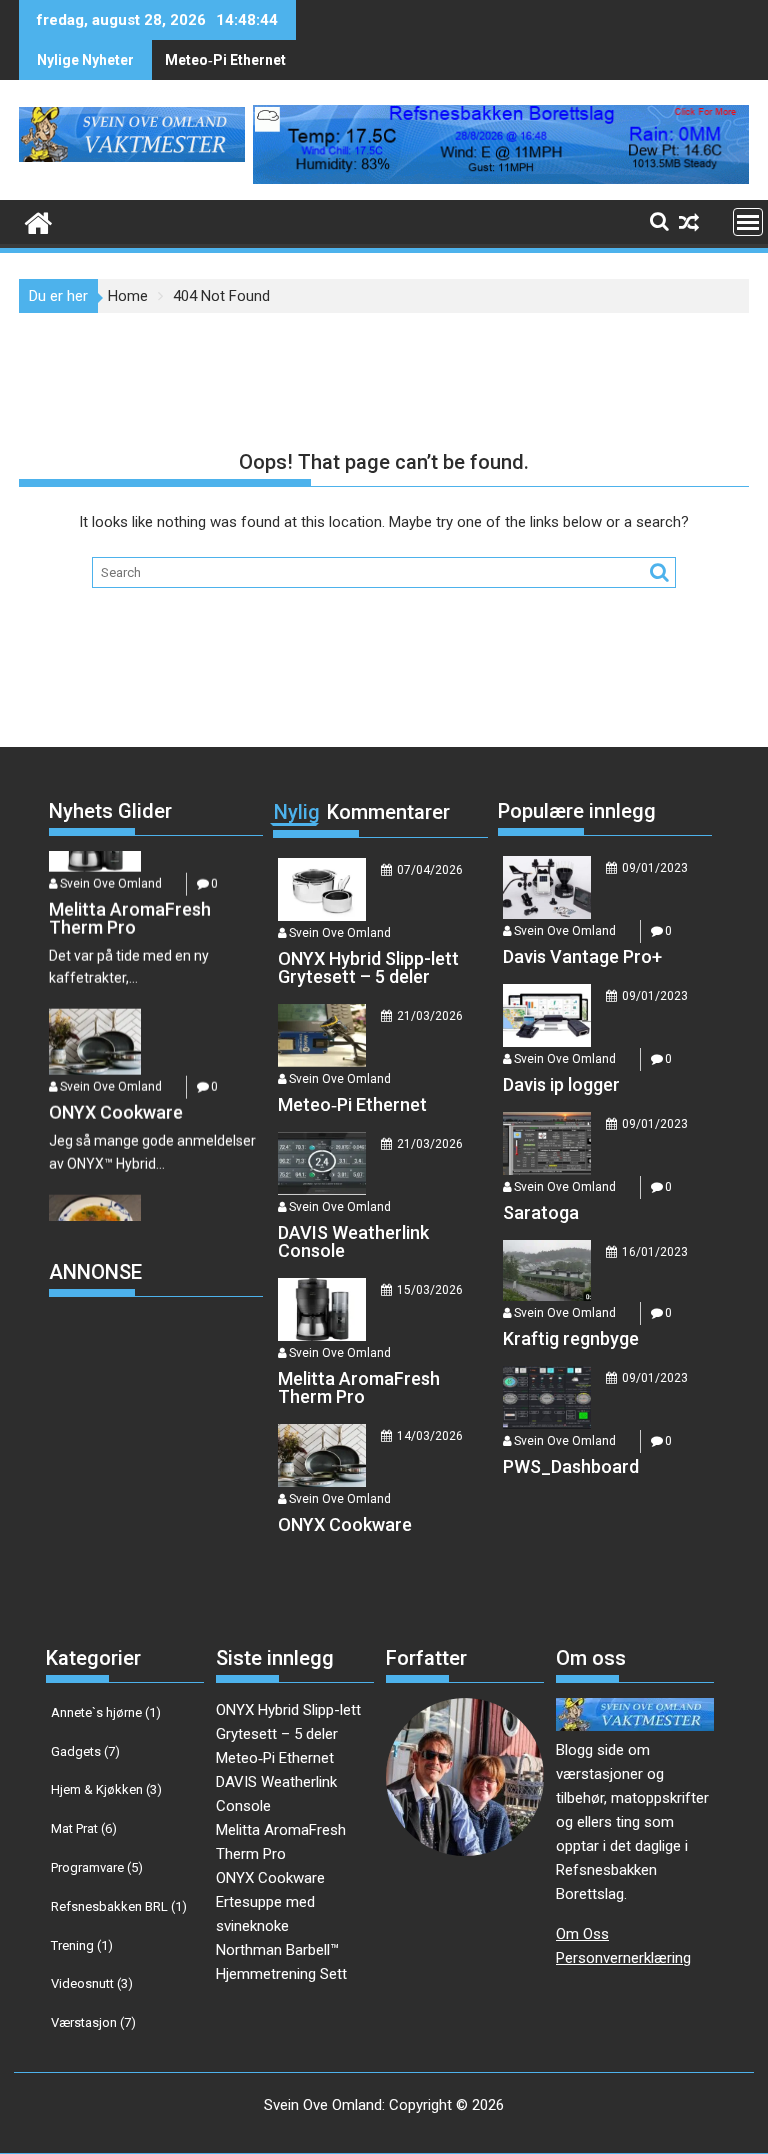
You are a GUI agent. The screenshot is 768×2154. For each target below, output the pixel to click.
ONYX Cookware (270, 1878)
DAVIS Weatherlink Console (255, 60)
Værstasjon (93, 2022)
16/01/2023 (655, 1252)
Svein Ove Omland (111, 1045)
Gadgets (85, 1751)
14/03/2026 (430, 1436)
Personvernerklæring (623, 1958)
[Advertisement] (199, 1463)
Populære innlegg (577, 811)
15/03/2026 (430, 1290)
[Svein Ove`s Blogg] (38, 221)
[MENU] (748, 222)
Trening (82, 1945)
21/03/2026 (430, 1016)
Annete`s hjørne (106, 1712)
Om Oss (582, 1934)
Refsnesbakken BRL (119, 1906)
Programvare (97, 1867)
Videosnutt (92, 1983)
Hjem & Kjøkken (106, 1789)
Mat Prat (84, 1828)
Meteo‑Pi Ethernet (275, 1758)
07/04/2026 (430, 870)
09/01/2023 (655, 868)
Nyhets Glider (110, 811)
